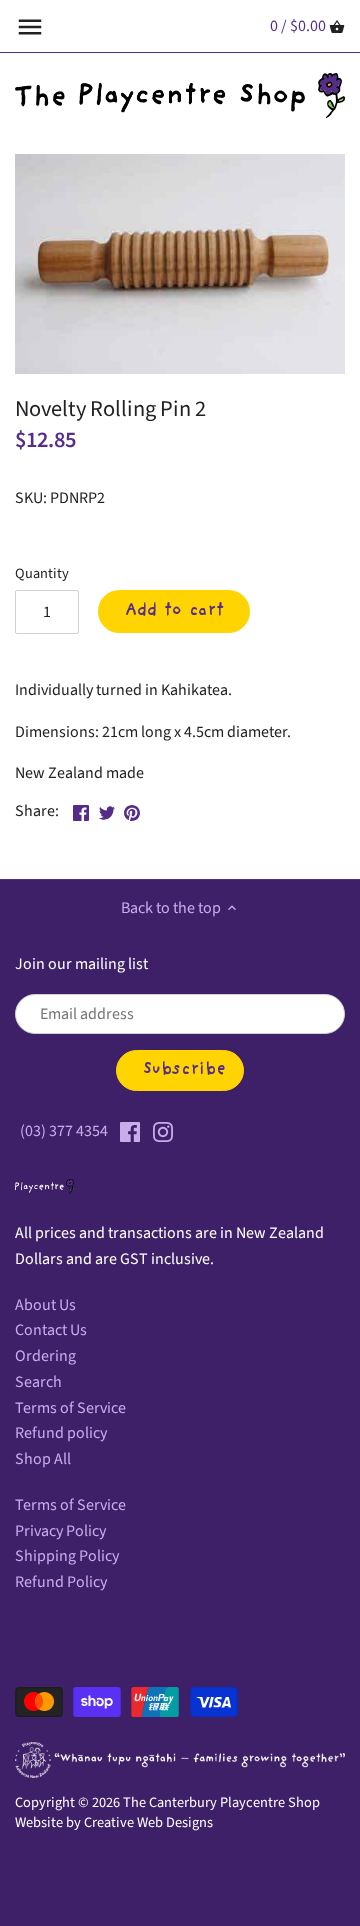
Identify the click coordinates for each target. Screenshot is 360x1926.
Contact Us (51, 1330)
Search (38, 1382)
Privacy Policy (60, 1531)
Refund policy (61, 1433)
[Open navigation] (30, 27)
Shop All (43, 1459)
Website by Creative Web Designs (114, 1822)
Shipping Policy (67, 1556)
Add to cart (174, 611)
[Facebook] (130, 1131)
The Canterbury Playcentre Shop (221, 1802)
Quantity (42, 573)
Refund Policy (61, 1582)
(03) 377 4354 (64, 1131)
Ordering (45, 1356)
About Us (45, 1305)
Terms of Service (70, 1408)
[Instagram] (163, 1131)
